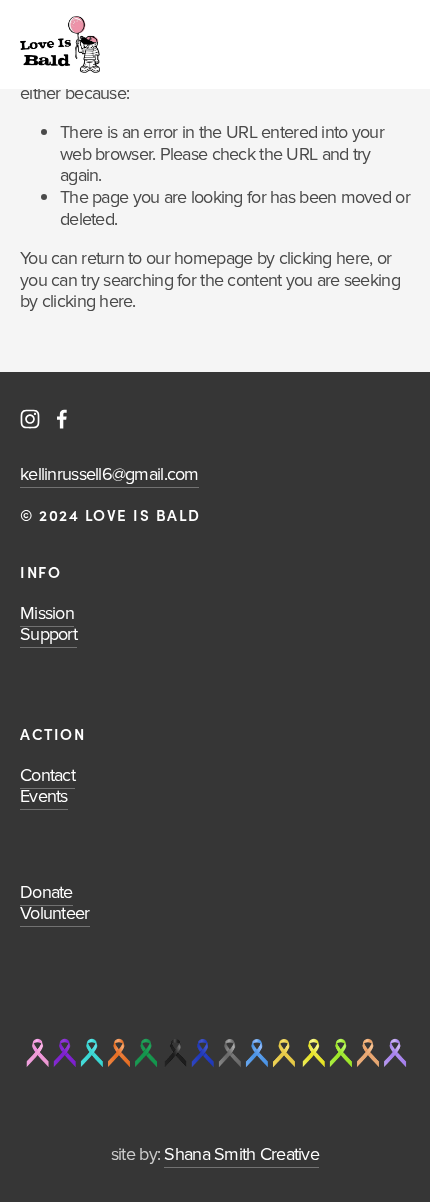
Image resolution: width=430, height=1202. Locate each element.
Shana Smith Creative (241, 1153)
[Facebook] (62, 419)
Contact (47, 774)
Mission (47, 612)
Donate (46, 891)
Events (44, 795)
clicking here (324, 257)
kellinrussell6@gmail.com (109, 473)
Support (48, 633)
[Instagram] (30, 419)
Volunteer (55, 912)
